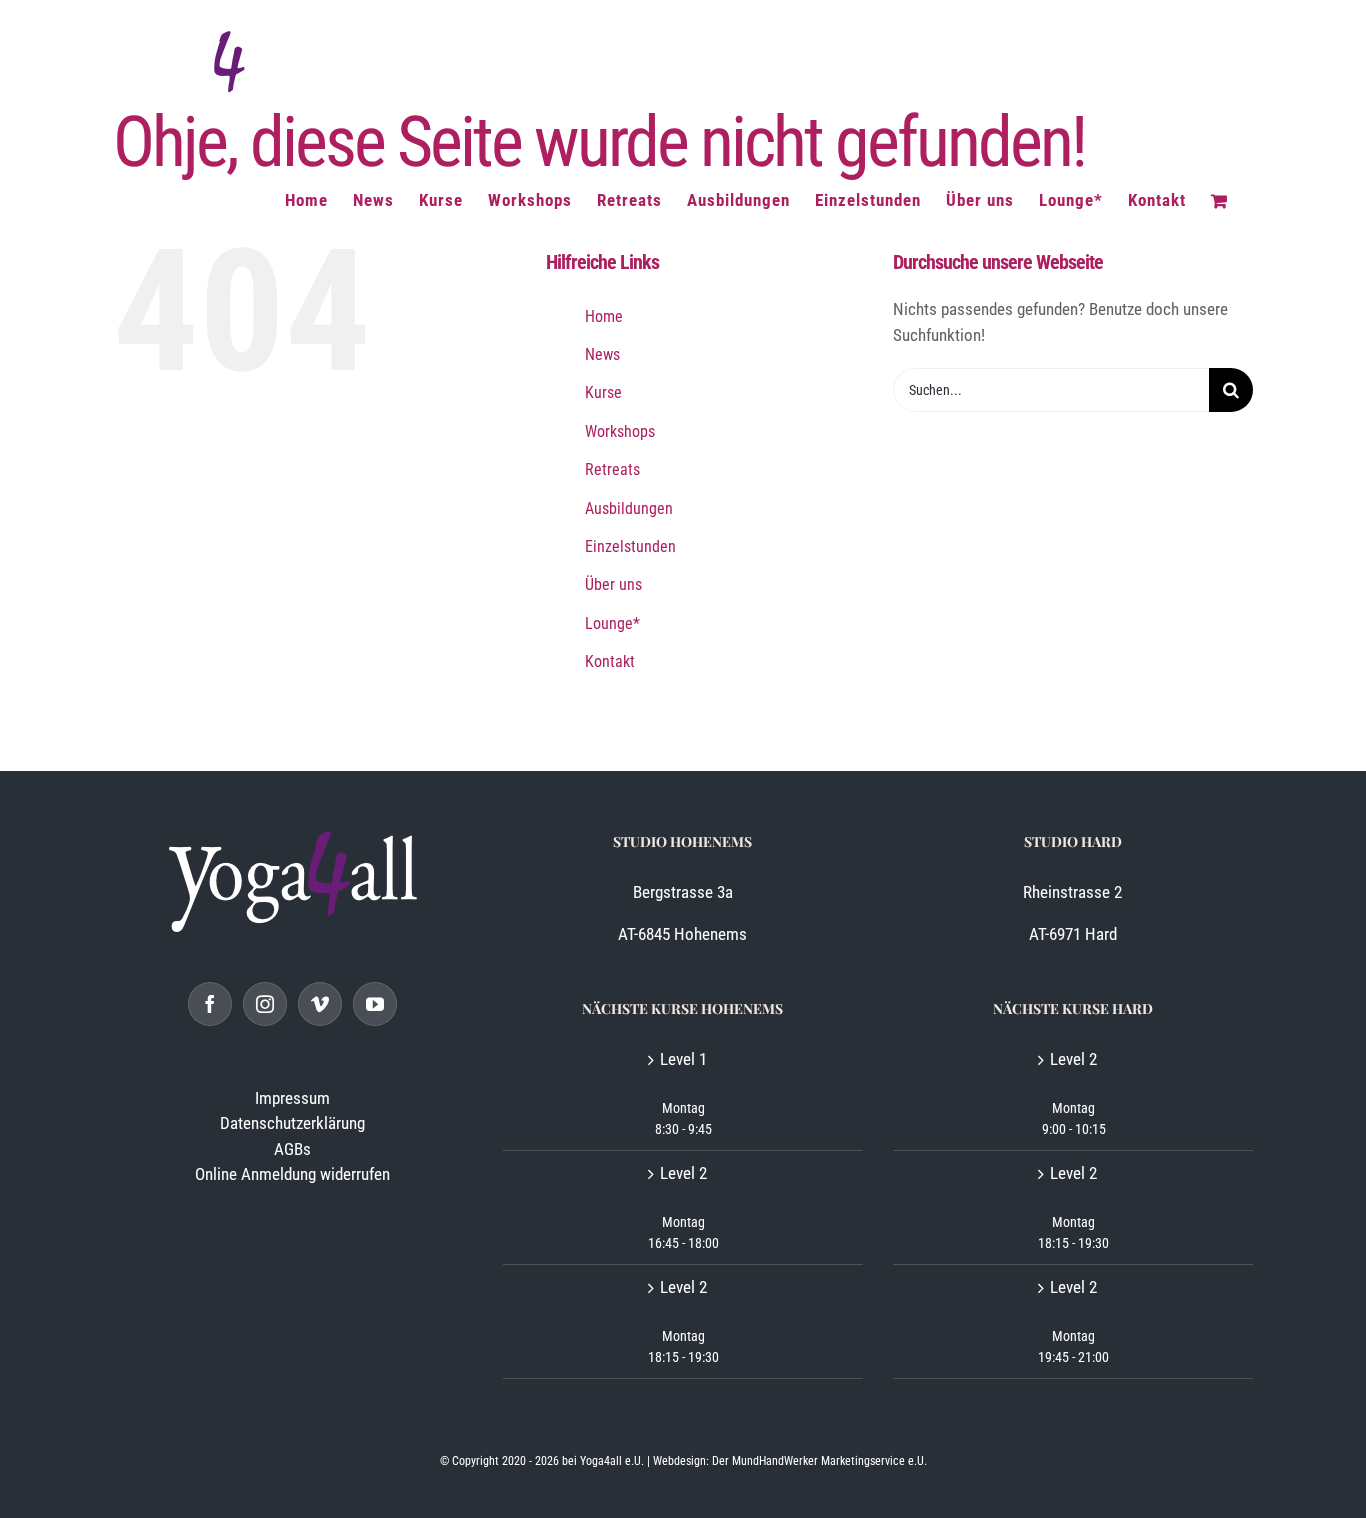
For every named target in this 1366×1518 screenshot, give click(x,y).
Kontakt (610, 661)
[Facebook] (210, 1004)
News (602, 354)
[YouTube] (375, 1004)
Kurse (603, 392)
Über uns (613, 584)
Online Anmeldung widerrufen (292, 1174)
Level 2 (683, 1173)
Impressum (292, 1098)
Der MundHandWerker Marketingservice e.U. (819, 1461)
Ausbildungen (629, 508)
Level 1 (683, 1059)
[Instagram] (265, 1004)
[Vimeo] (320, 1004)
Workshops (620, 431)
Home (604, 316)
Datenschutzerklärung (292, 1123)
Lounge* (612, 623)
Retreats (612, 469)
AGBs (292, 1149)
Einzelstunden (630, 546)
